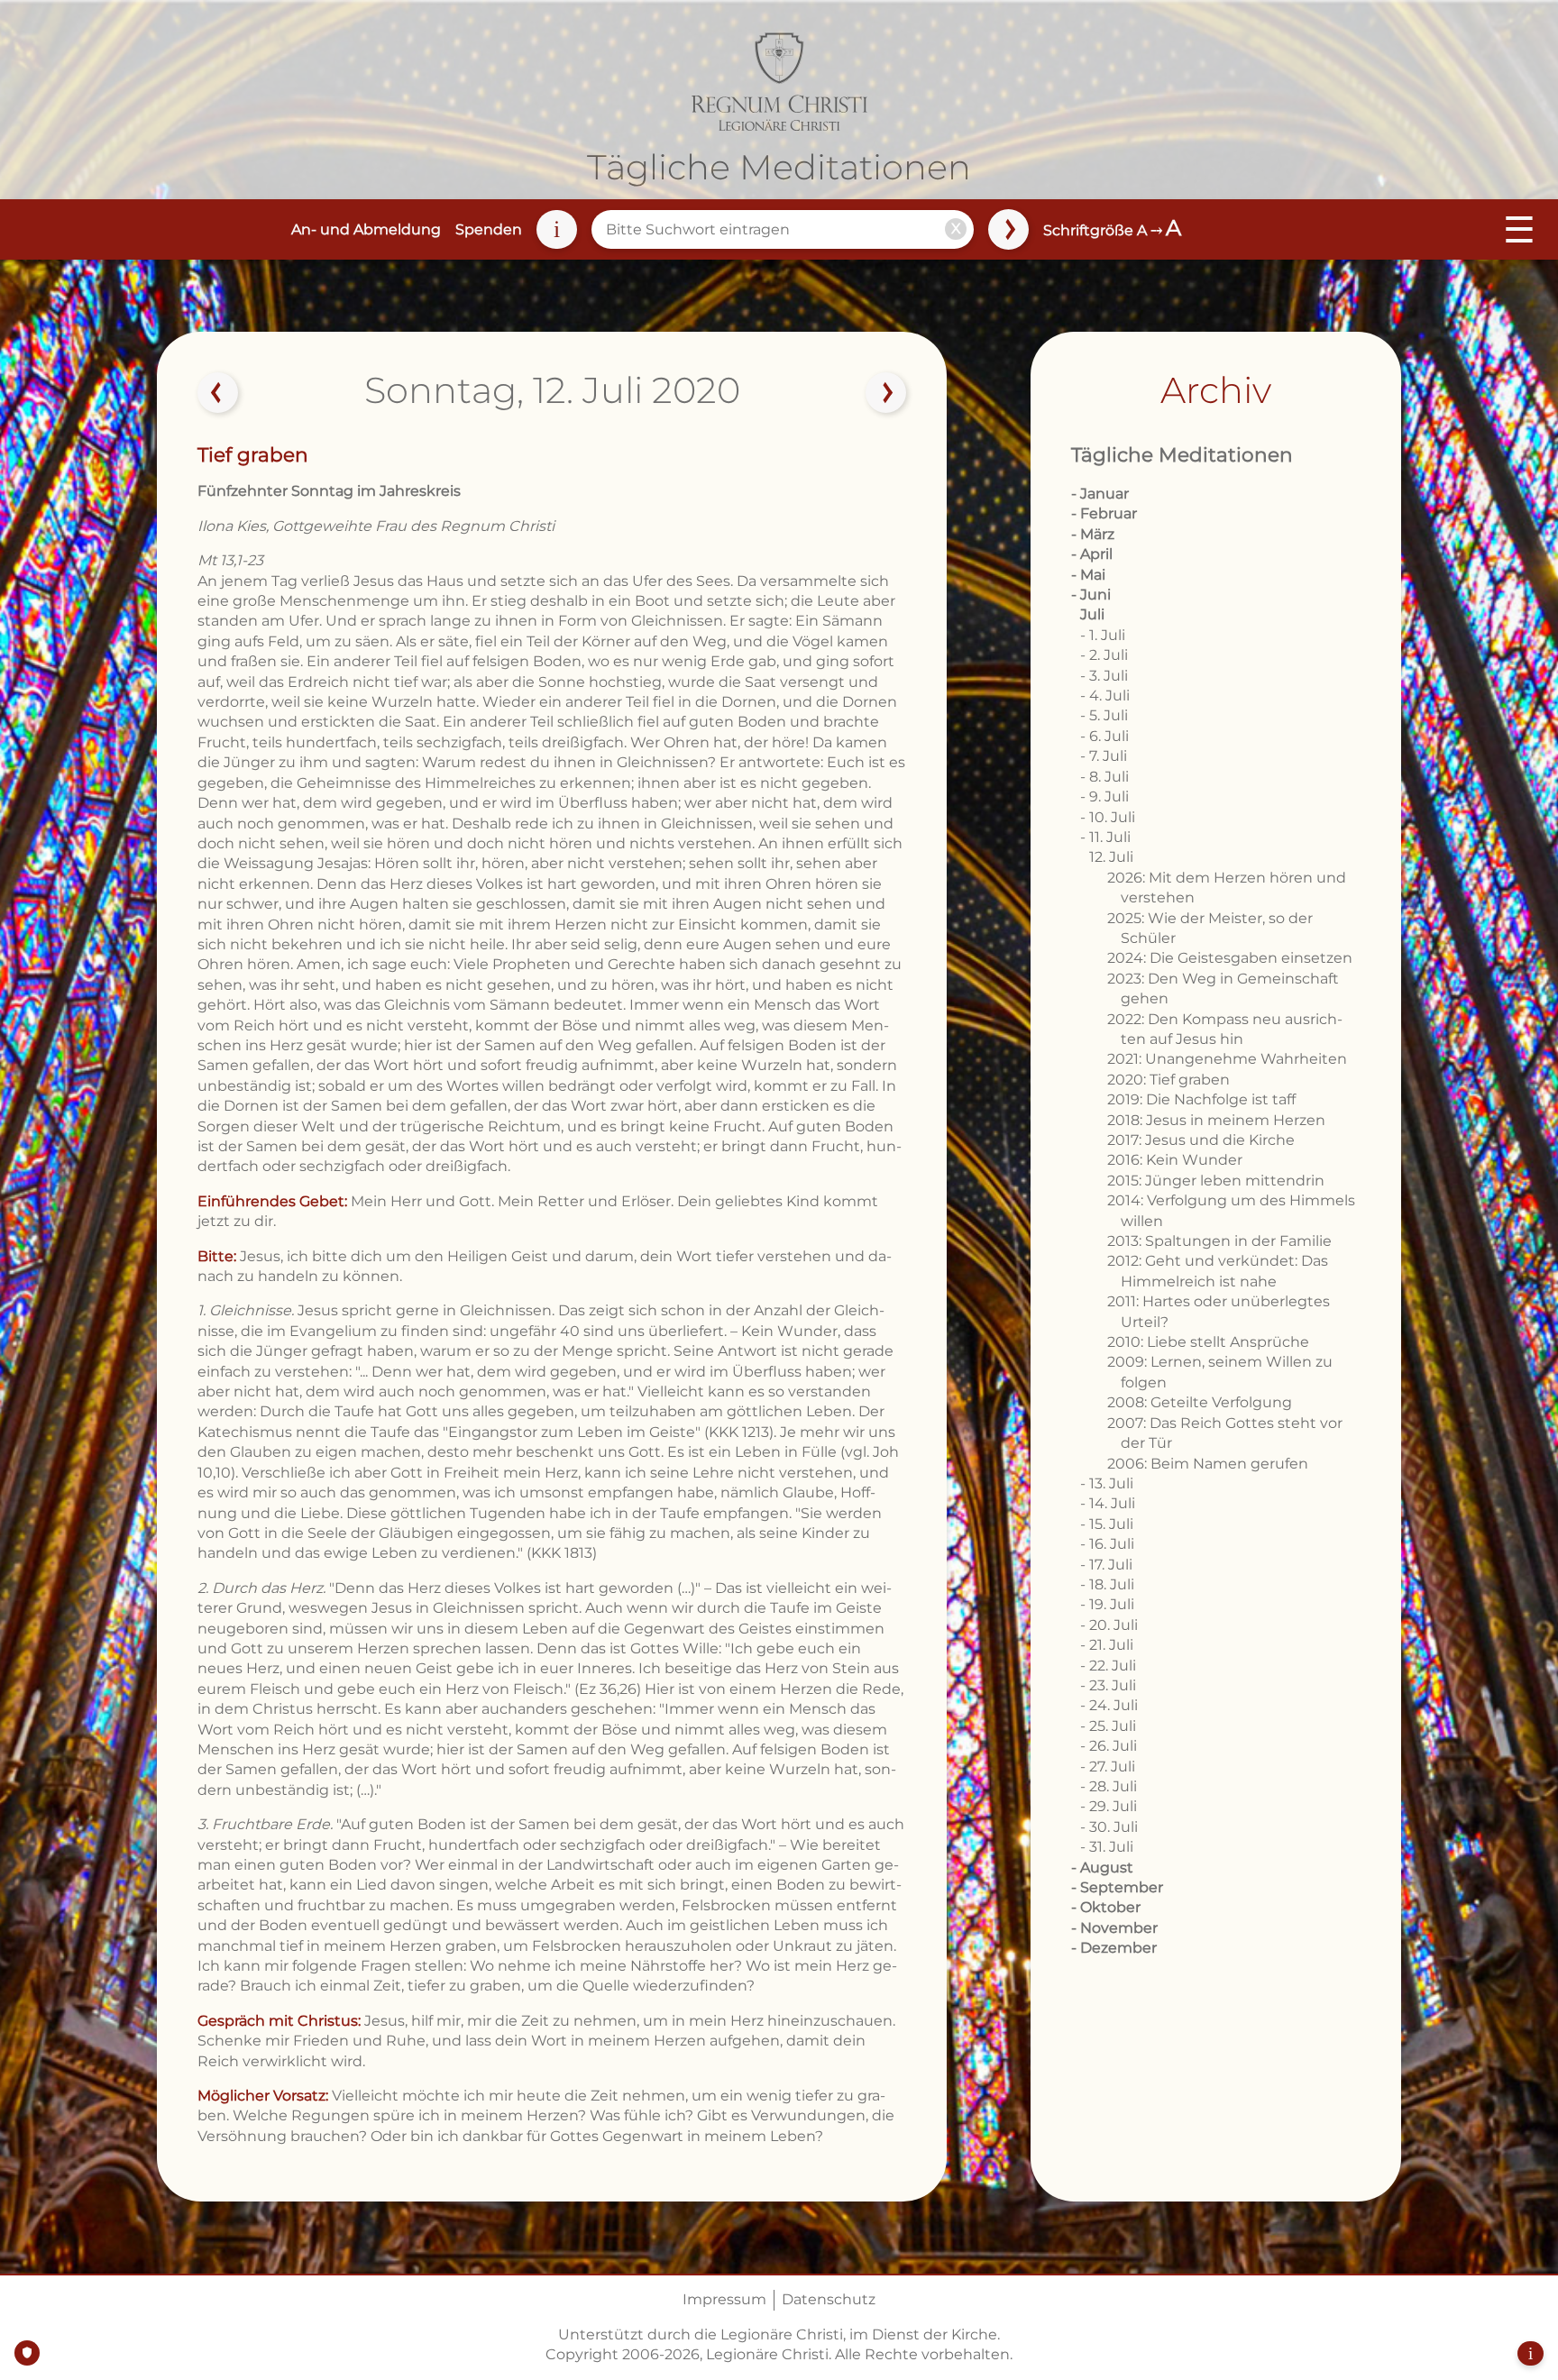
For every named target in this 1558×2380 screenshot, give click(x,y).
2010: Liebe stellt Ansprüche (1208, 1342)
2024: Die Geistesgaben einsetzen (1230, 958)
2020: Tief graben (1168, 1080)
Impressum (724, 2299)
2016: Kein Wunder (1175, 1160)
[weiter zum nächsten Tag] (886, 393)
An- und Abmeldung (366, 229)
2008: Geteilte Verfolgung (1200, 1402)
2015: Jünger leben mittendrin (1216, 1181)
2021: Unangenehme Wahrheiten (1227, 1059)
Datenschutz (829, 2299)
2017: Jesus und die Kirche (1201, 1140)
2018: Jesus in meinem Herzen (1216, 1120)
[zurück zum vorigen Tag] (218, 393)
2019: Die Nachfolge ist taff (1201, 1099)
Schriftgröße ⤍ (1112, 230)
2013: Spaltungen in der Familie (1219, 1241)
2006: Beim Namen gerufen (1208, 1464)
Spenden (489, 229)
